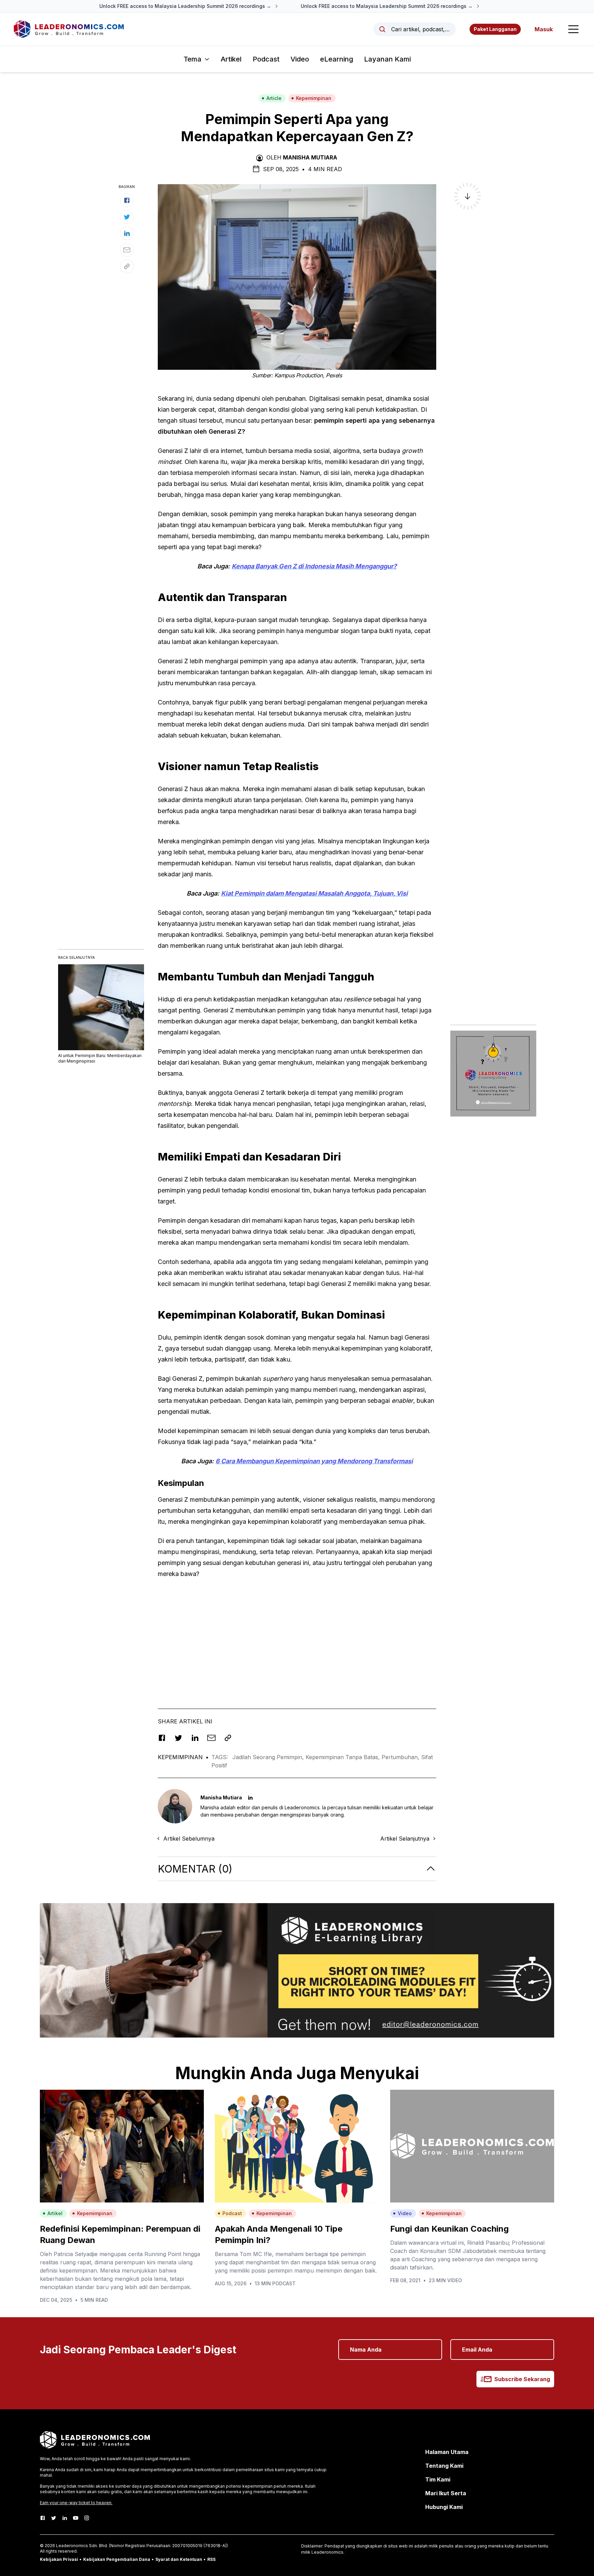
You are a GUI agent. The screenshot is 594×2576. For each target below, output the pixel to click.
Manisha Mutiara (310, 157)
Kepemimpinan (314, 98)
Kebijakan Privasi (59, 2559)
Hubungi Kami (444, 2507)
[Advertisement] (297, 1633)
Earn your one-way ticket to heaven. (76, 2503)
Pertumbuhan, (401, 1757)
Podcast (266, 59)
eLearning (337, 59)
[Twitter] (54, 2518)
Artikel (231, 59)
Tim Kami (438, 2479)
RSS (211, 2559)
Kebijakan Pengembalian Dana (117, 2559)
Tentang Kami (444, 2466)
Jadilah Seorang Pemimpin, (269, 1757)
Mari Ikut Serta (446, 2493)
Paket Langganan (495, 29)
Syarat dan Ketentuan (179, 2559)
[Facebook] (43, 2518)
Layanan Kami (387, 59)
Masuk (544, 29)
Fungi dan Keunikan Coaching (449, 2229)
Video (300, 59)
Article (274, 98)
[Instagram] (87, 2518)
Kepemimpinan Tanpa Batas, (344, 1757)
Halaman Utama (447, 2452)
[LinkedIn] (65, 2518)
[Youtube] (76, 2518)
